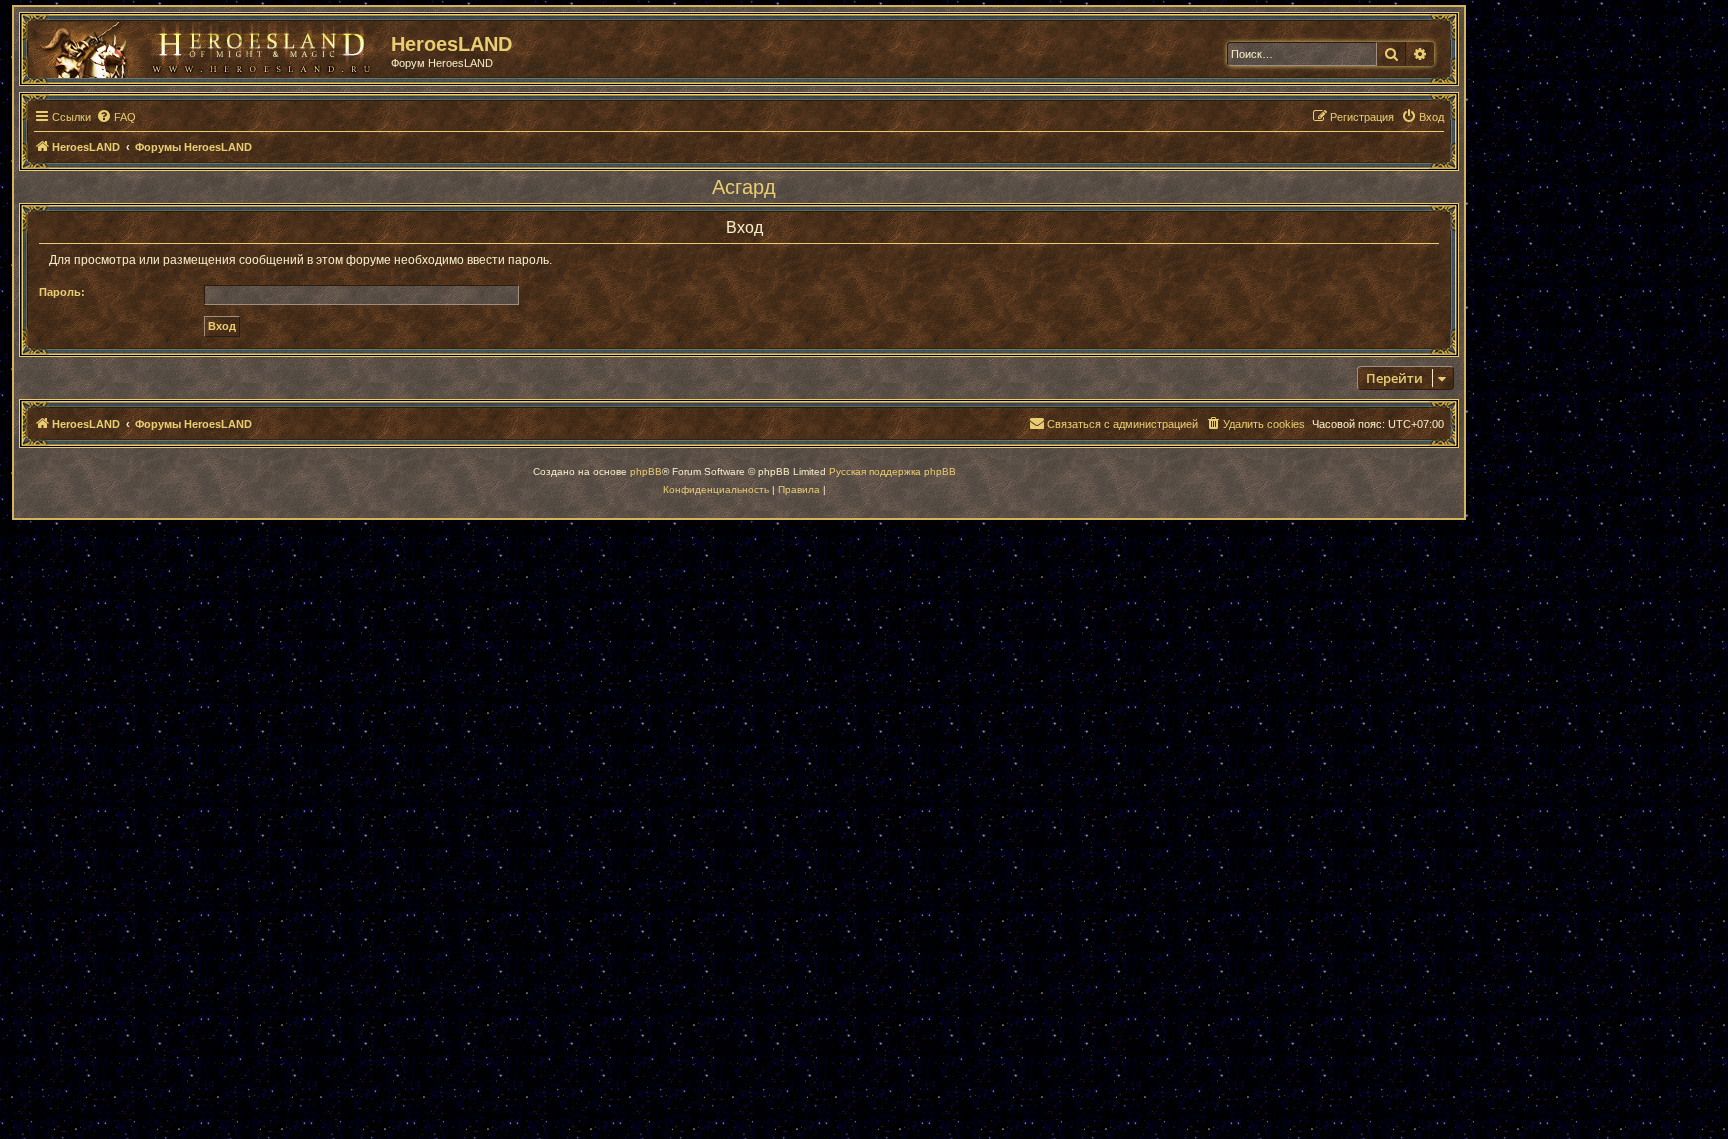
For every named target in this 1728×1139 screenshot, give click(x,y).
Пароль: (62, 292)
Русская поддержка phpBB (892, 471)
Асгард (744, 187)
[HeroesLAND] (205, 46)
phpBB (646, 471)
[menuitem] (116, 117)
